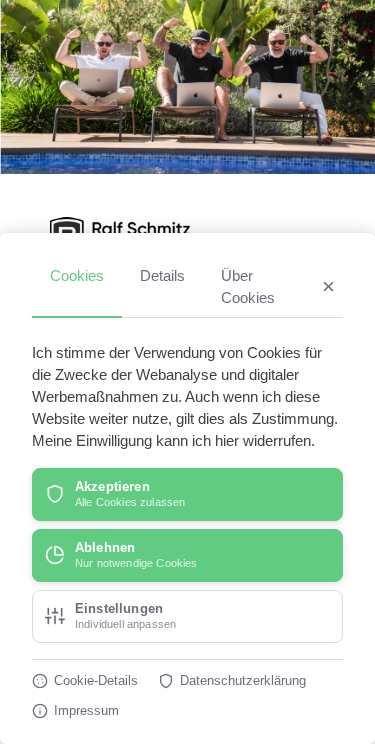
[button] (187, 494)
